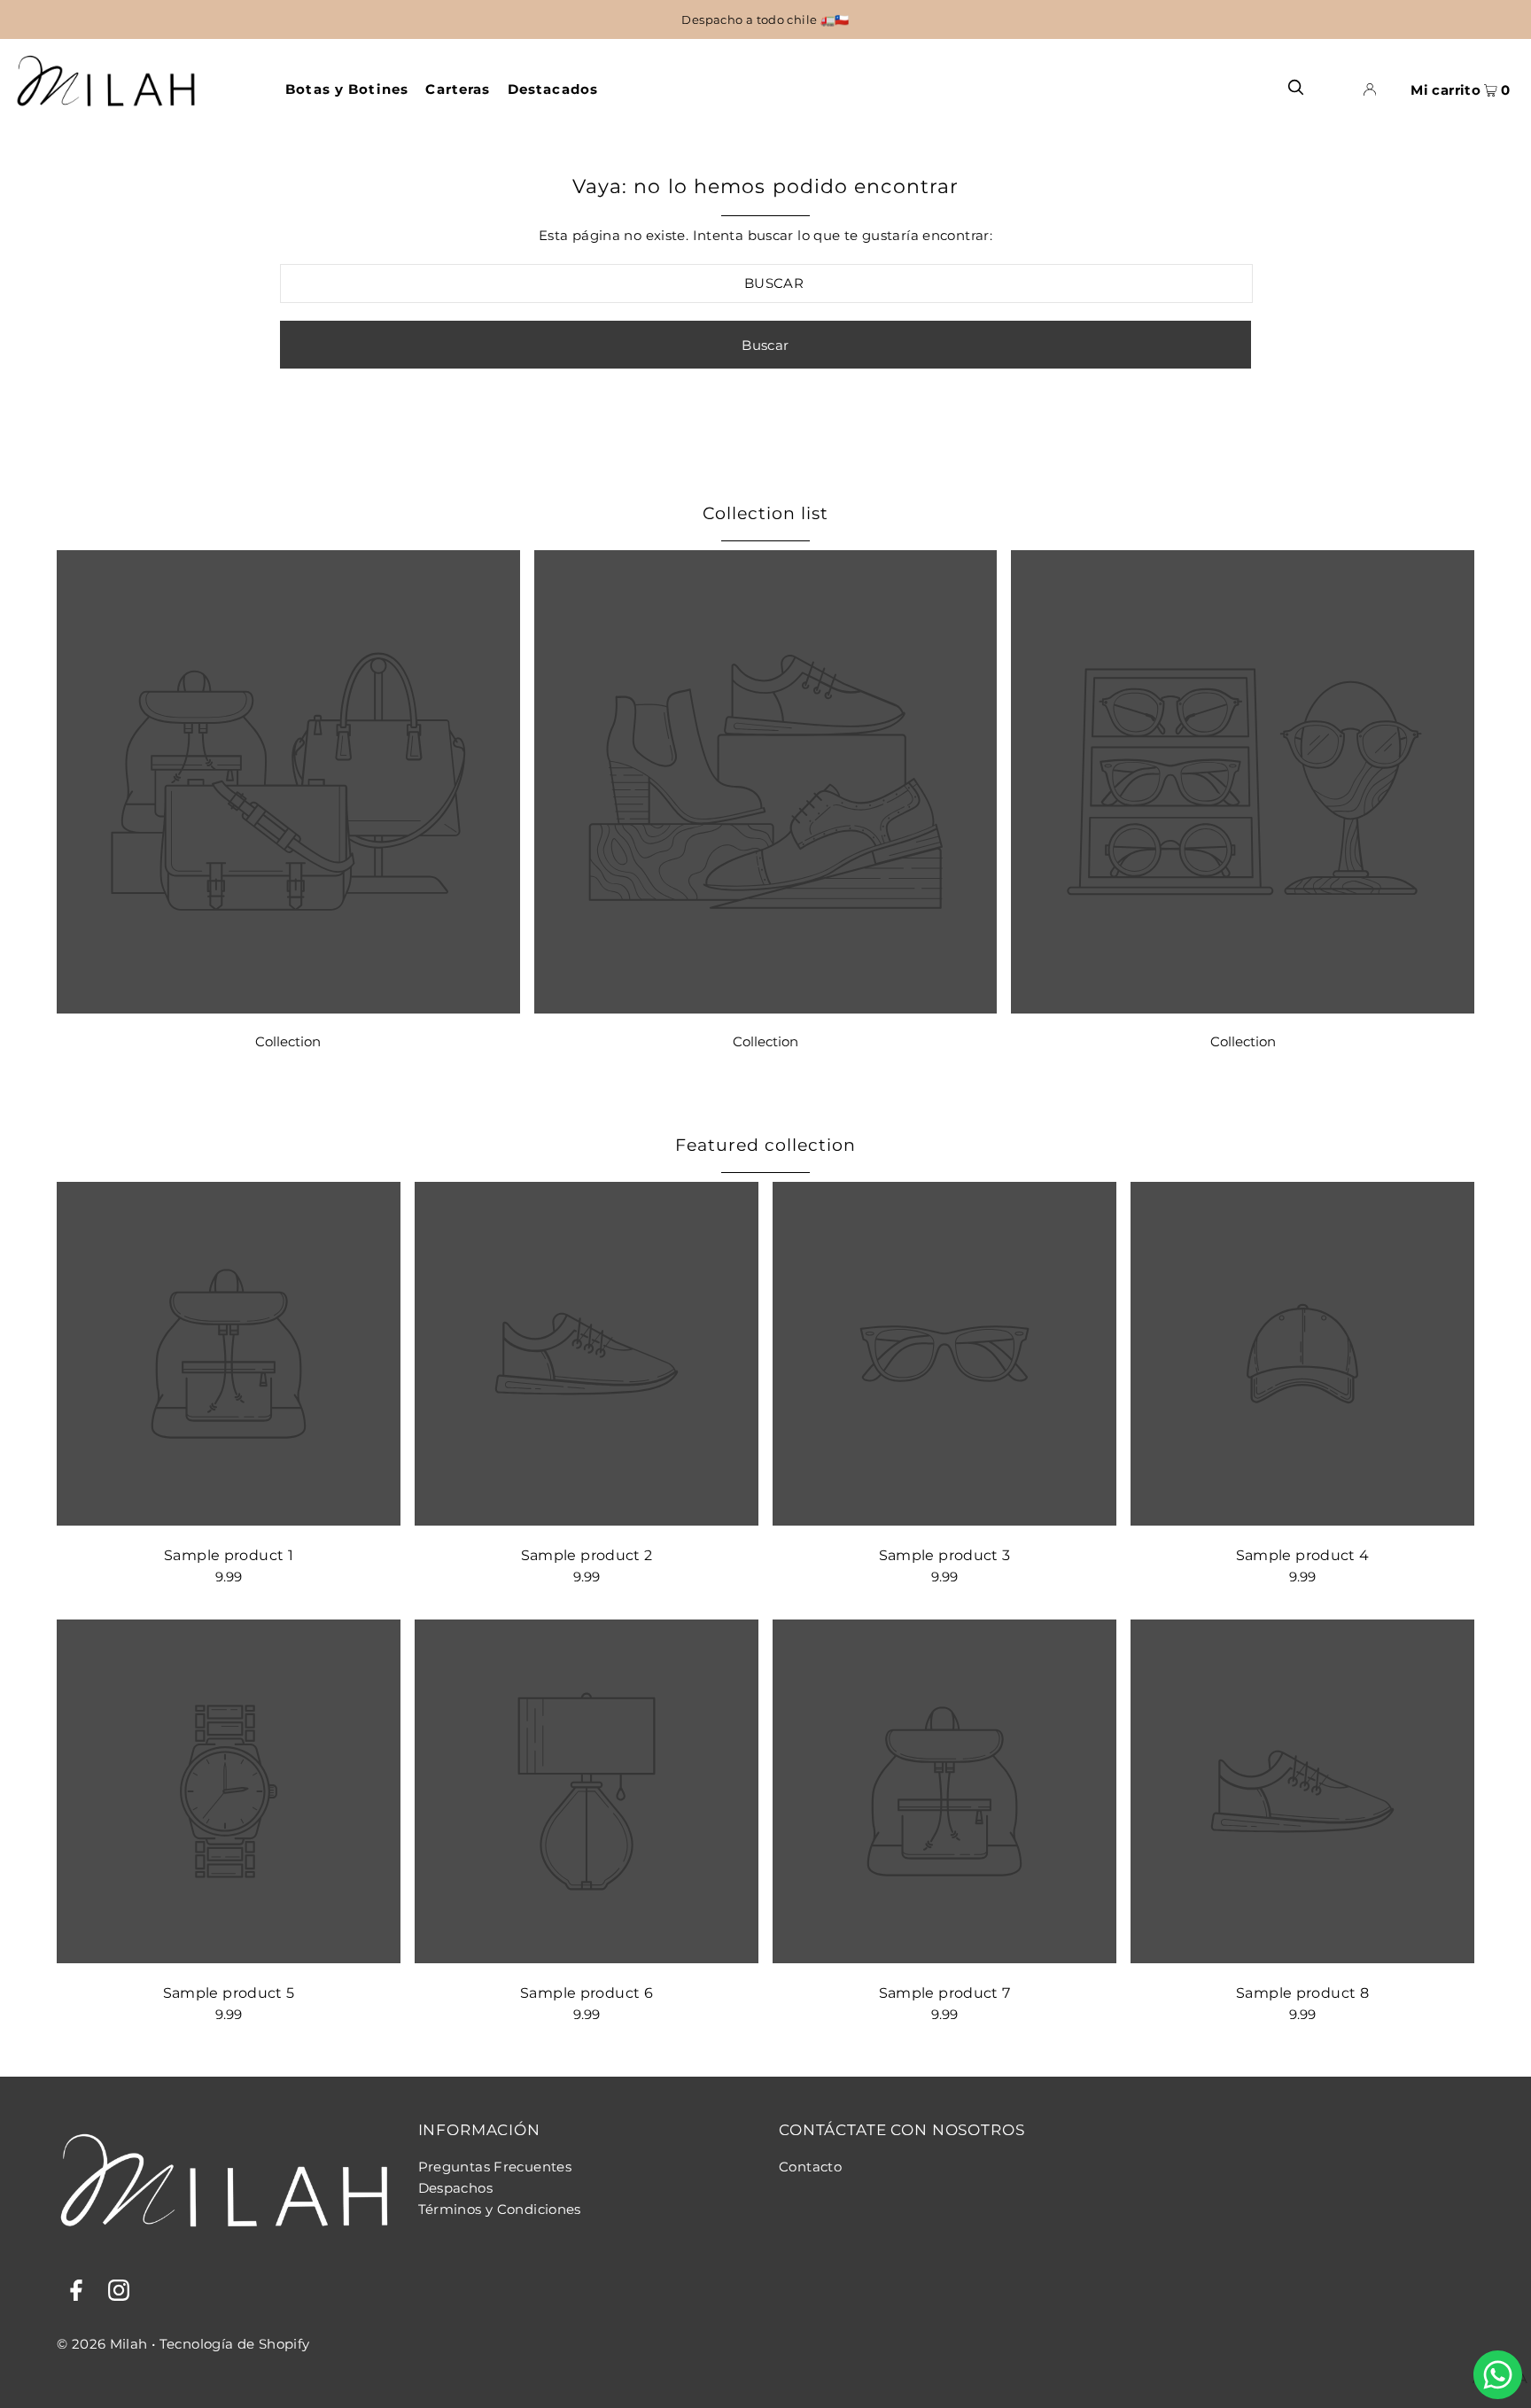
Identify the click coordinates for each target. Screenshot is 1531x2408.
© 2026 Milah (102, 2344)
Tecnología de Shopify (235, 2344)
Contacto (810, 2167)
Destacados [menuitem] (553, 89)
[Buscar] (1295, 87)
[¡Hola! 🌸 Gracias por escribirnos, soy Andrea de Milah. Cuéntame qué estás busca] (1498, 2375)
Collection (288, 1041)
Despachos (455, 2188)
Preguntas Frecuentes (495, 2167)
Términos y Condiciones (500, 2209)
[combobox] (767, 284)
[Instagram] (119, 2293)
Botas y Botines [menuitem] (347, 89)
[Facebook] (76, 2293)
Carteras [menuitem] (458, 89)
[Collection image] (288, 1009)
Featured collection (765, 1145)
